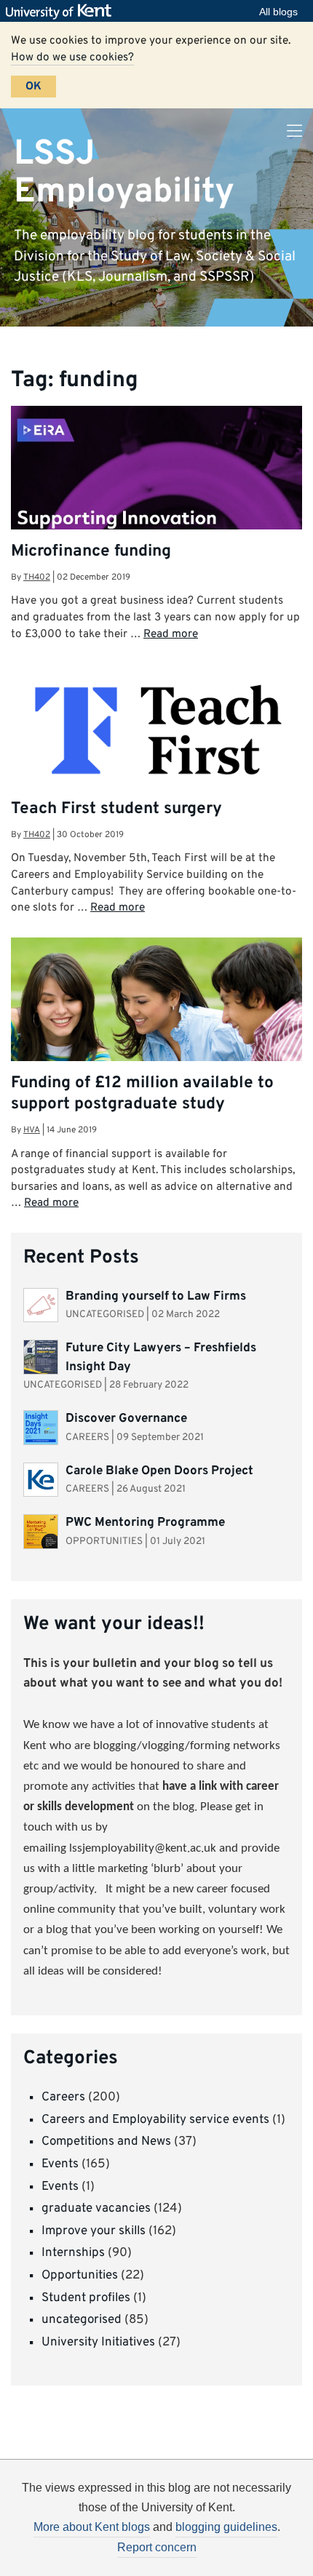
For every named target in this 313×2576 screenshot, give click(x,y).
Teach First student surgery (116, 809)
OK (33, 87)
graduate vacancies (96, 2209)
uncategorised (82, 2320)
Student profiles (86, 2298)
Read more (171, 634)
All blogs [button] (278, 12)
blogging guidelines (226, 2527)
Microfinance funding (91, 552)
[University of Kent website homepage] (62, 12)
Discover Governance (126, 1419)
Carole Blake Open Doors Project (159, 1471)
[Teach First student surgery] (156, 731)
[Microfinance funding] (156, 485)
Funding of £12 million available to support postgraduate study (142, 1094)
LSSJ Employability (124, 173)
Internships (73, 2253)
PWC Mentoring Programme (147, 1523)
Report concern (157, 2547)
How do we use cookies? (72, 57)
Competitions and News (106, 2142)
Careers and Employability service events (155, 2120)
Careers (63, 2097)
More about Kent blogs (92, 2527)
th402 (37, 577)
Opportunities (80, 2276)
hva (32, 1130)
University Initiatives (98, 2343)
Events (60, 2164)
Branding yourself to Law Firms (156, 1297)
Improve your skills (94, 2231)
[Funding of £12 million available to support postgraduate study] (156, 1019)
